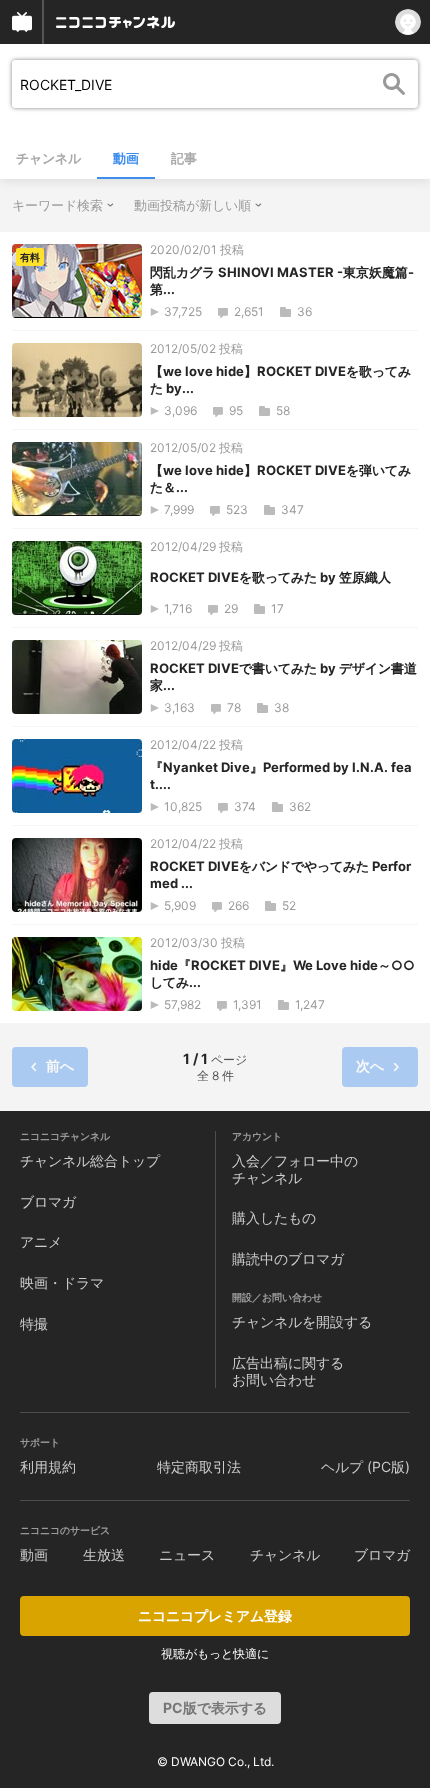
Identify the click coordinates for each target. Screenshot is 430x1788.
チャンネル (48, 158)
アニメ (41, 1241)
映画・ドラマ (62, 1282)
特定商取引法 (199, 1466)
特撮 (34, 1323)
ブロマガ (48, 1201)
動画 (126, 158)
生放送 (104, 1554)
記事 (184, 158)
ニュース (187, 1554)
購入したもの (274, 1217)
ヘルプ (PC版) (365, 1466)
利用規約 (48, 1466)
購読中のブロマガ (288, 1258)
